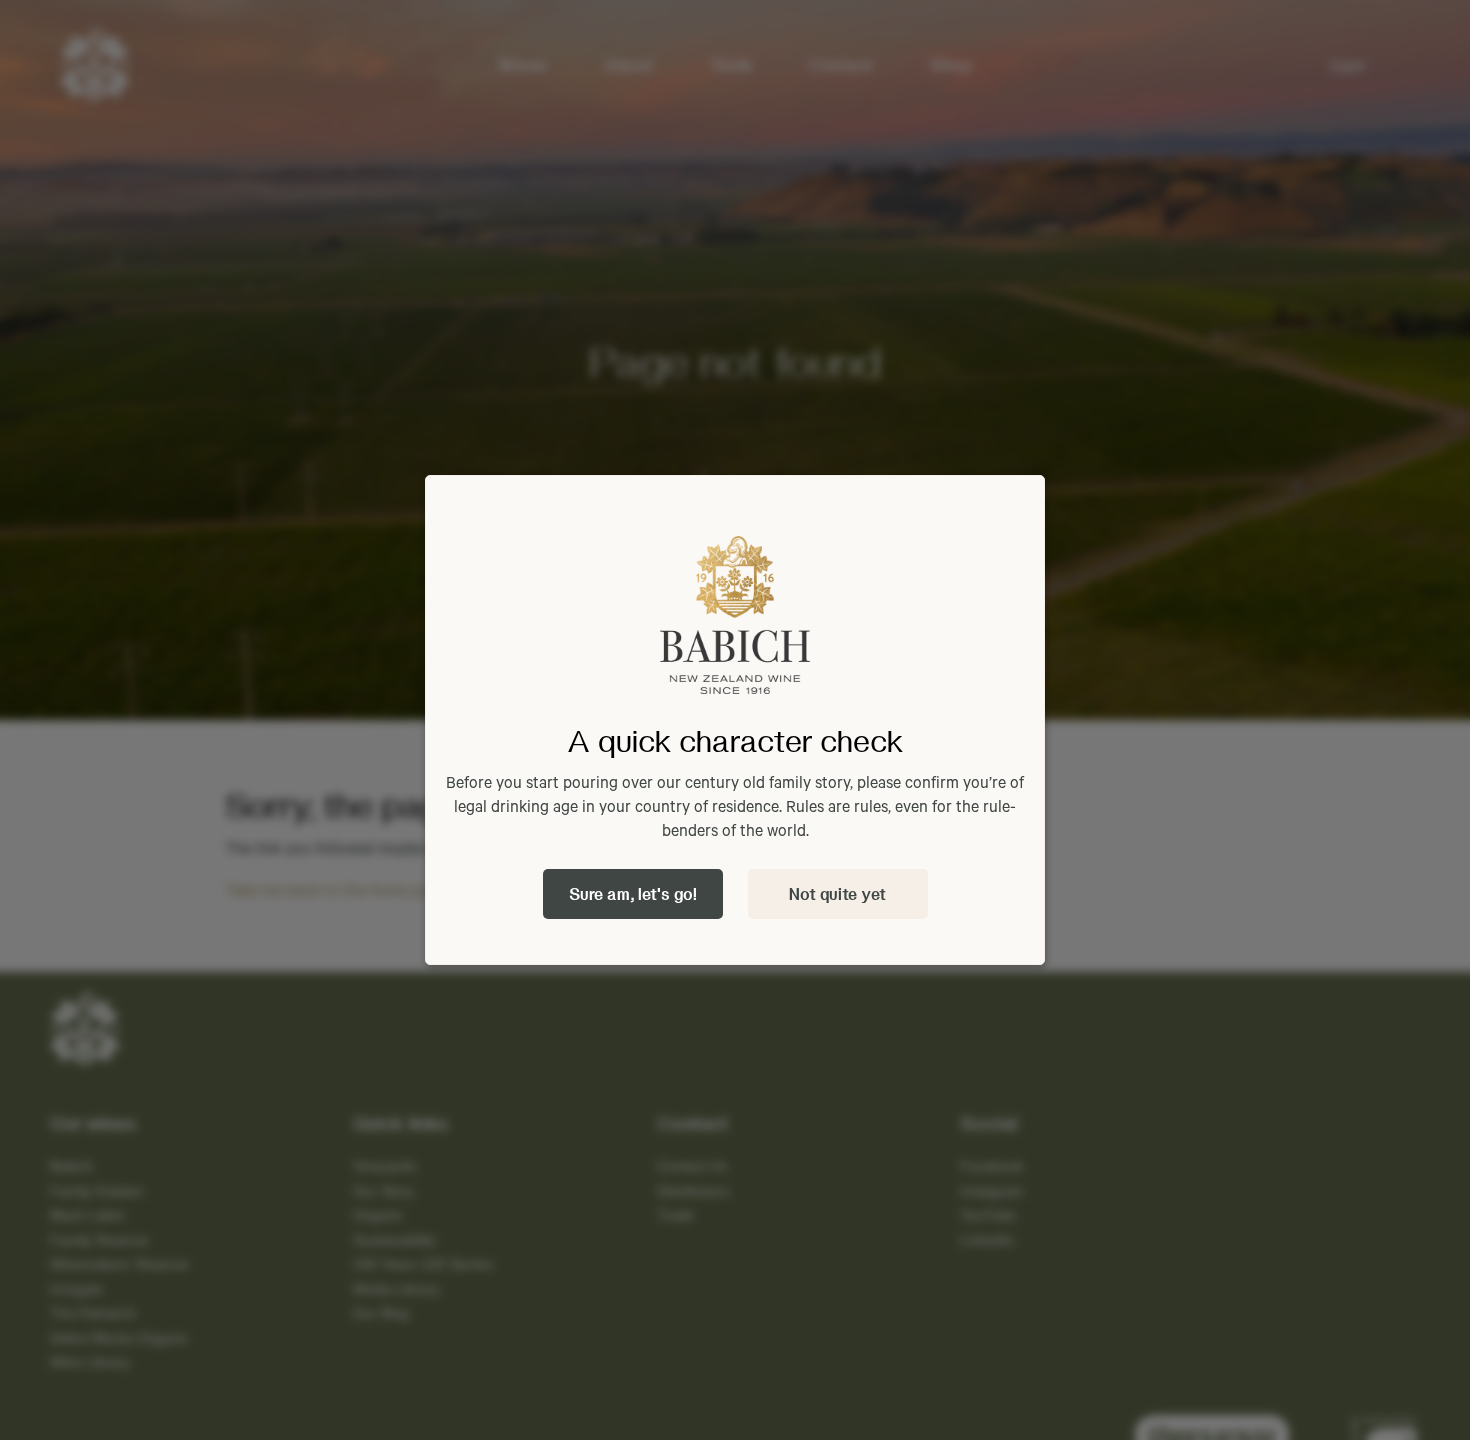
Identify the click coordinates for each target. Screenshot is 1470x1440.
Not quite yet (837, 893)
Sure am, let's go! (633, 893)
